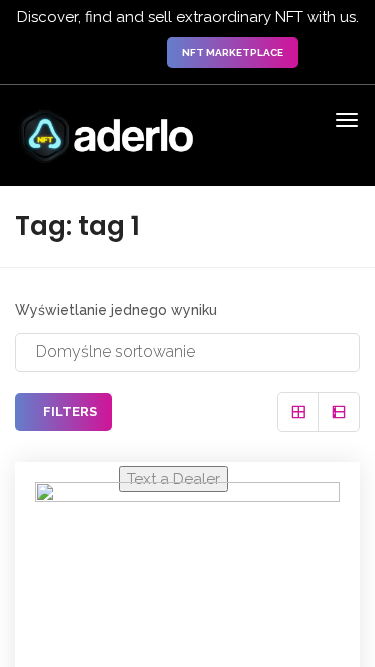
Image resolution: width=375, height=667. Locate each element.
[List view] (339, 412)
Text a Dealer (173, 479)
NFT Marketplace (232, 52)
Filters (68, 411)
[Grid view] (298, 412)
